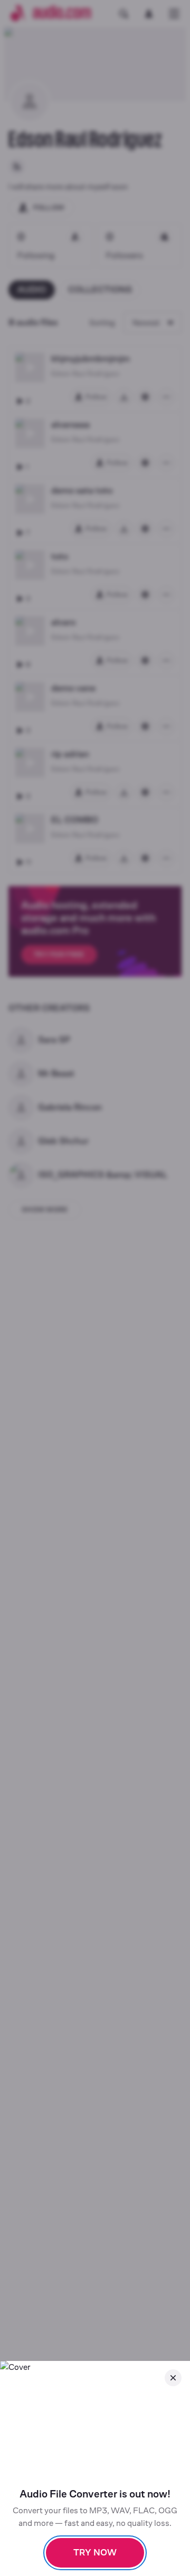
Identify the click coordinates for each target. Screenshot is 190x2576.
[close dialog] (173, 2378)
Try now (95, 2553)
